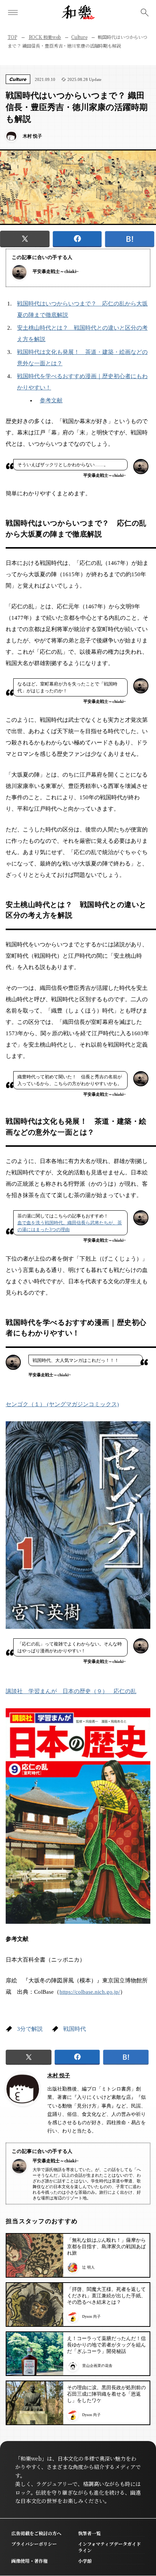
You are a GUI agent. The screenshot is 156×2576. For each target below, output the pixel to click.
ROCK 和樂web (45, 37)
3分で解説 (30, 2029)
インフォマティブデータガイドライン (109, 2547)
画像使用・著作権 (30, 2561)
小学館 (85, 2561)
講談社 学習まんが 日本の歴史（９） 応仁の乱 (71, 1691)
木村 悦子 (59, 2076)
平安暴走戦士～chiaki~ (55, 271)
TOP (12, 37)
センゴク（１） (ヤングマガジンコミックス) (62, 1404)
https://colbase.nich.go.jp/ (90, 1992)
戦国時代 (75, 2029)
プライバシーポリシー (34, 2544)
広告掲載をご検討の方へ (36, 2533)
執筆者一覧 (89, 2533)
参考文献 (51, 400)
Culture (79, 37)
